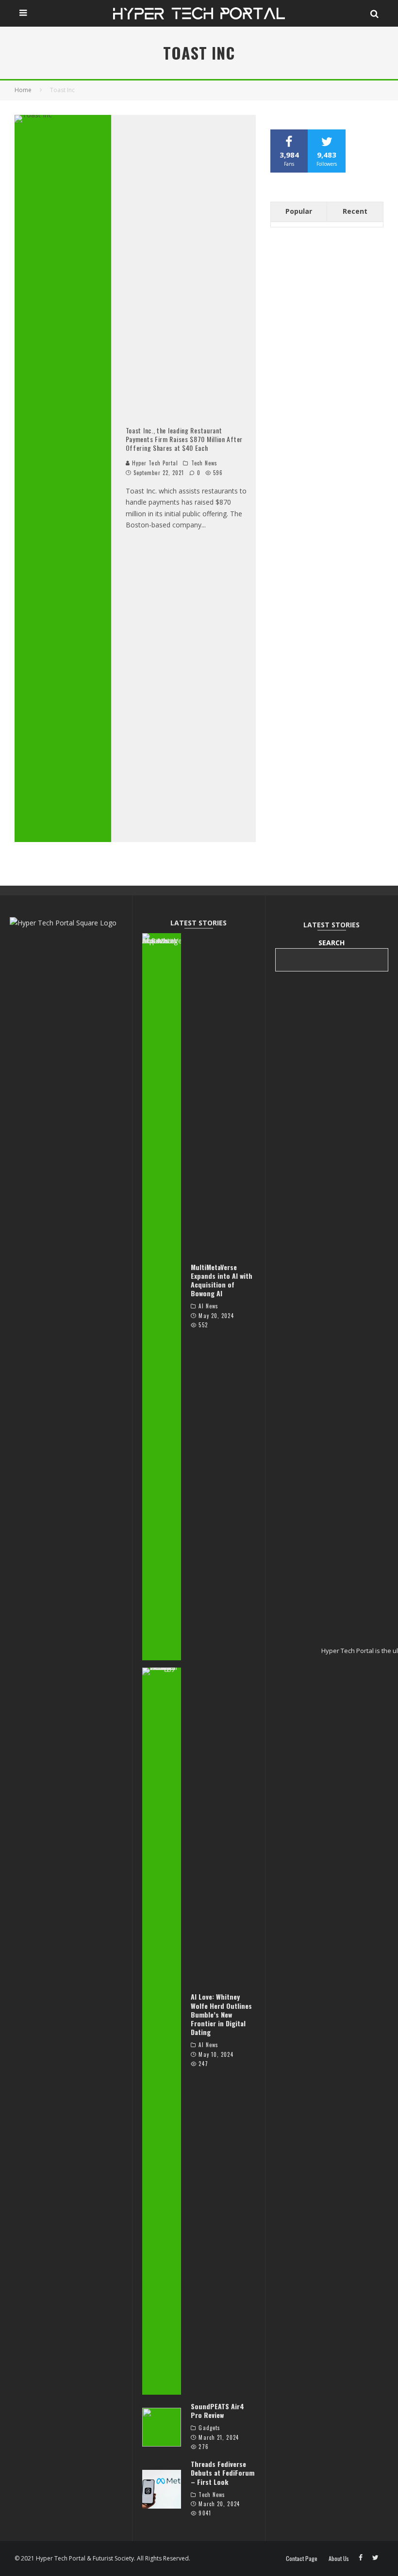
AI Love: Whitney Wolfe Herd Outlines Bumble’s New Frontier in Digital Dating (221, 2014)
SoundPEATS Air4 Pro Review (217, 2410)
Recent (355, 211)
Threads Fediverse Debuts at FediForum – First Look (223, 2473)
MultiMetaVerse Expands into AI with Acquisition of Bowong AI (222, 1280)
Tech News (205, 463)
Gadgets (209, 2428)
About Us (339, 2559)
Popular (299, 211)
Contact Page (302, 2559)
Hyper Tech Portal (154, 463)
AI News (208, 1306)
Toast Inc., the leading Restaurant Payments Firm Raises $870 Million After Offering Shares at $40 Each (184, 439)
